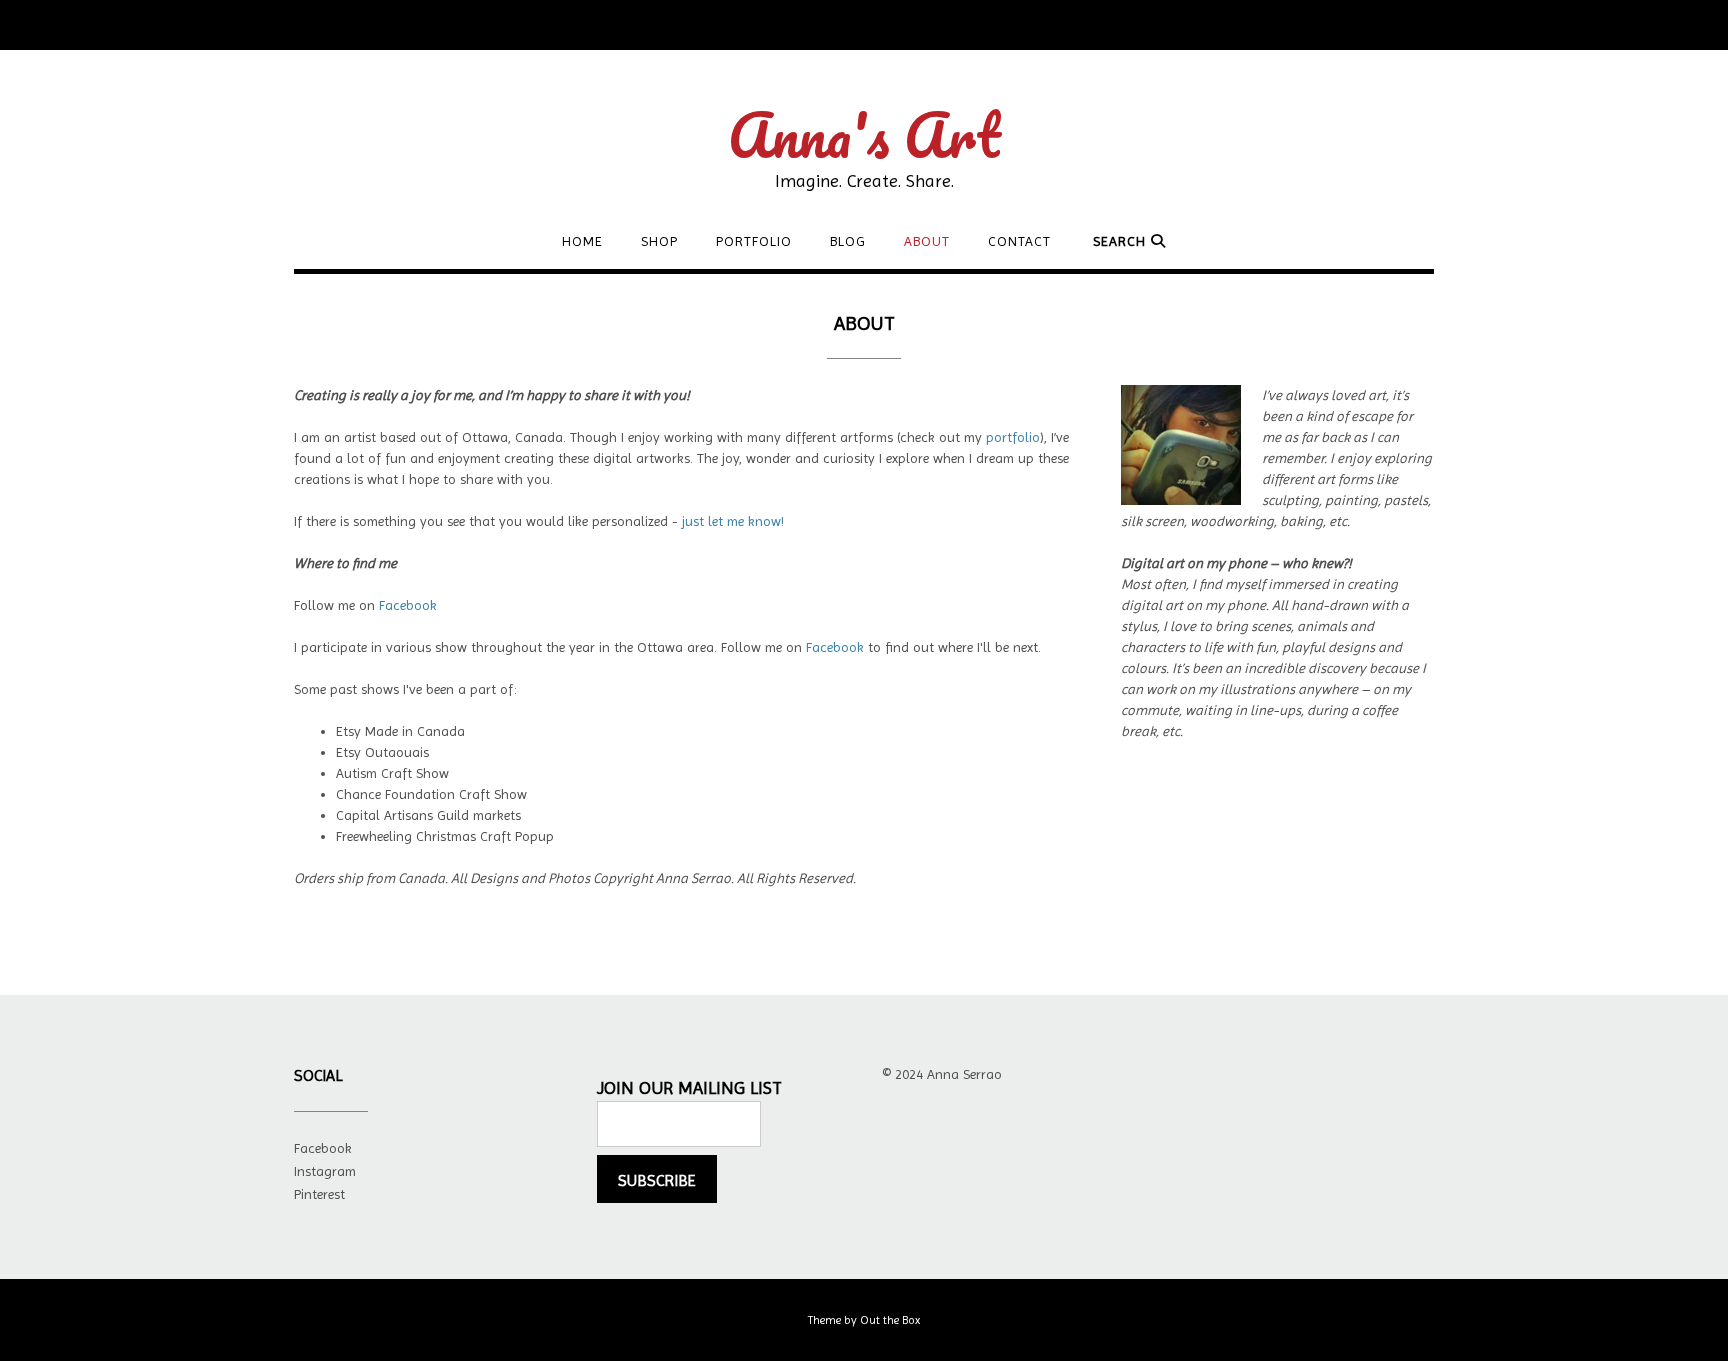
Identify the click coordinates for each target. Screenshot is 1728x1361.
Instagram (325, 1171)
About (927, 241)
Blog (848, 241)
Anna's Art (864, 135)
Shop (659, 241)
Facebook (408, 605)
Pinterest (319, 1194)
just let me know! (733, 521)
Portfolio (754, 241)
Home (582, 241)
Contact (1019, 241)
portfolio (1013, 437)
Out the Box (890, 1320)
